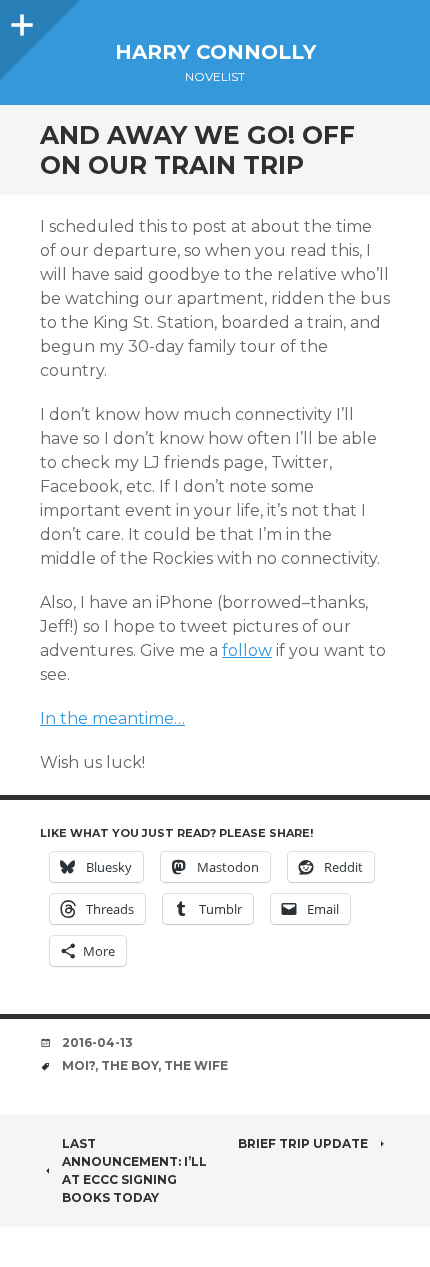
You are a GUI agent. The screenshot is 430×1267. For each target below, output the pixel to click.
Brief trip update (303, 1143)
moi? (78, 1065)
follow (247, 650)
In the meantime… (112, 718)
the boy (129, 1065)
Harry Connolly (215, 52)
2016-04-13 (97, 1042)
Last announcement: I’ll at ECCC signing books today (134, 1170)
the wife (196, 1065)
